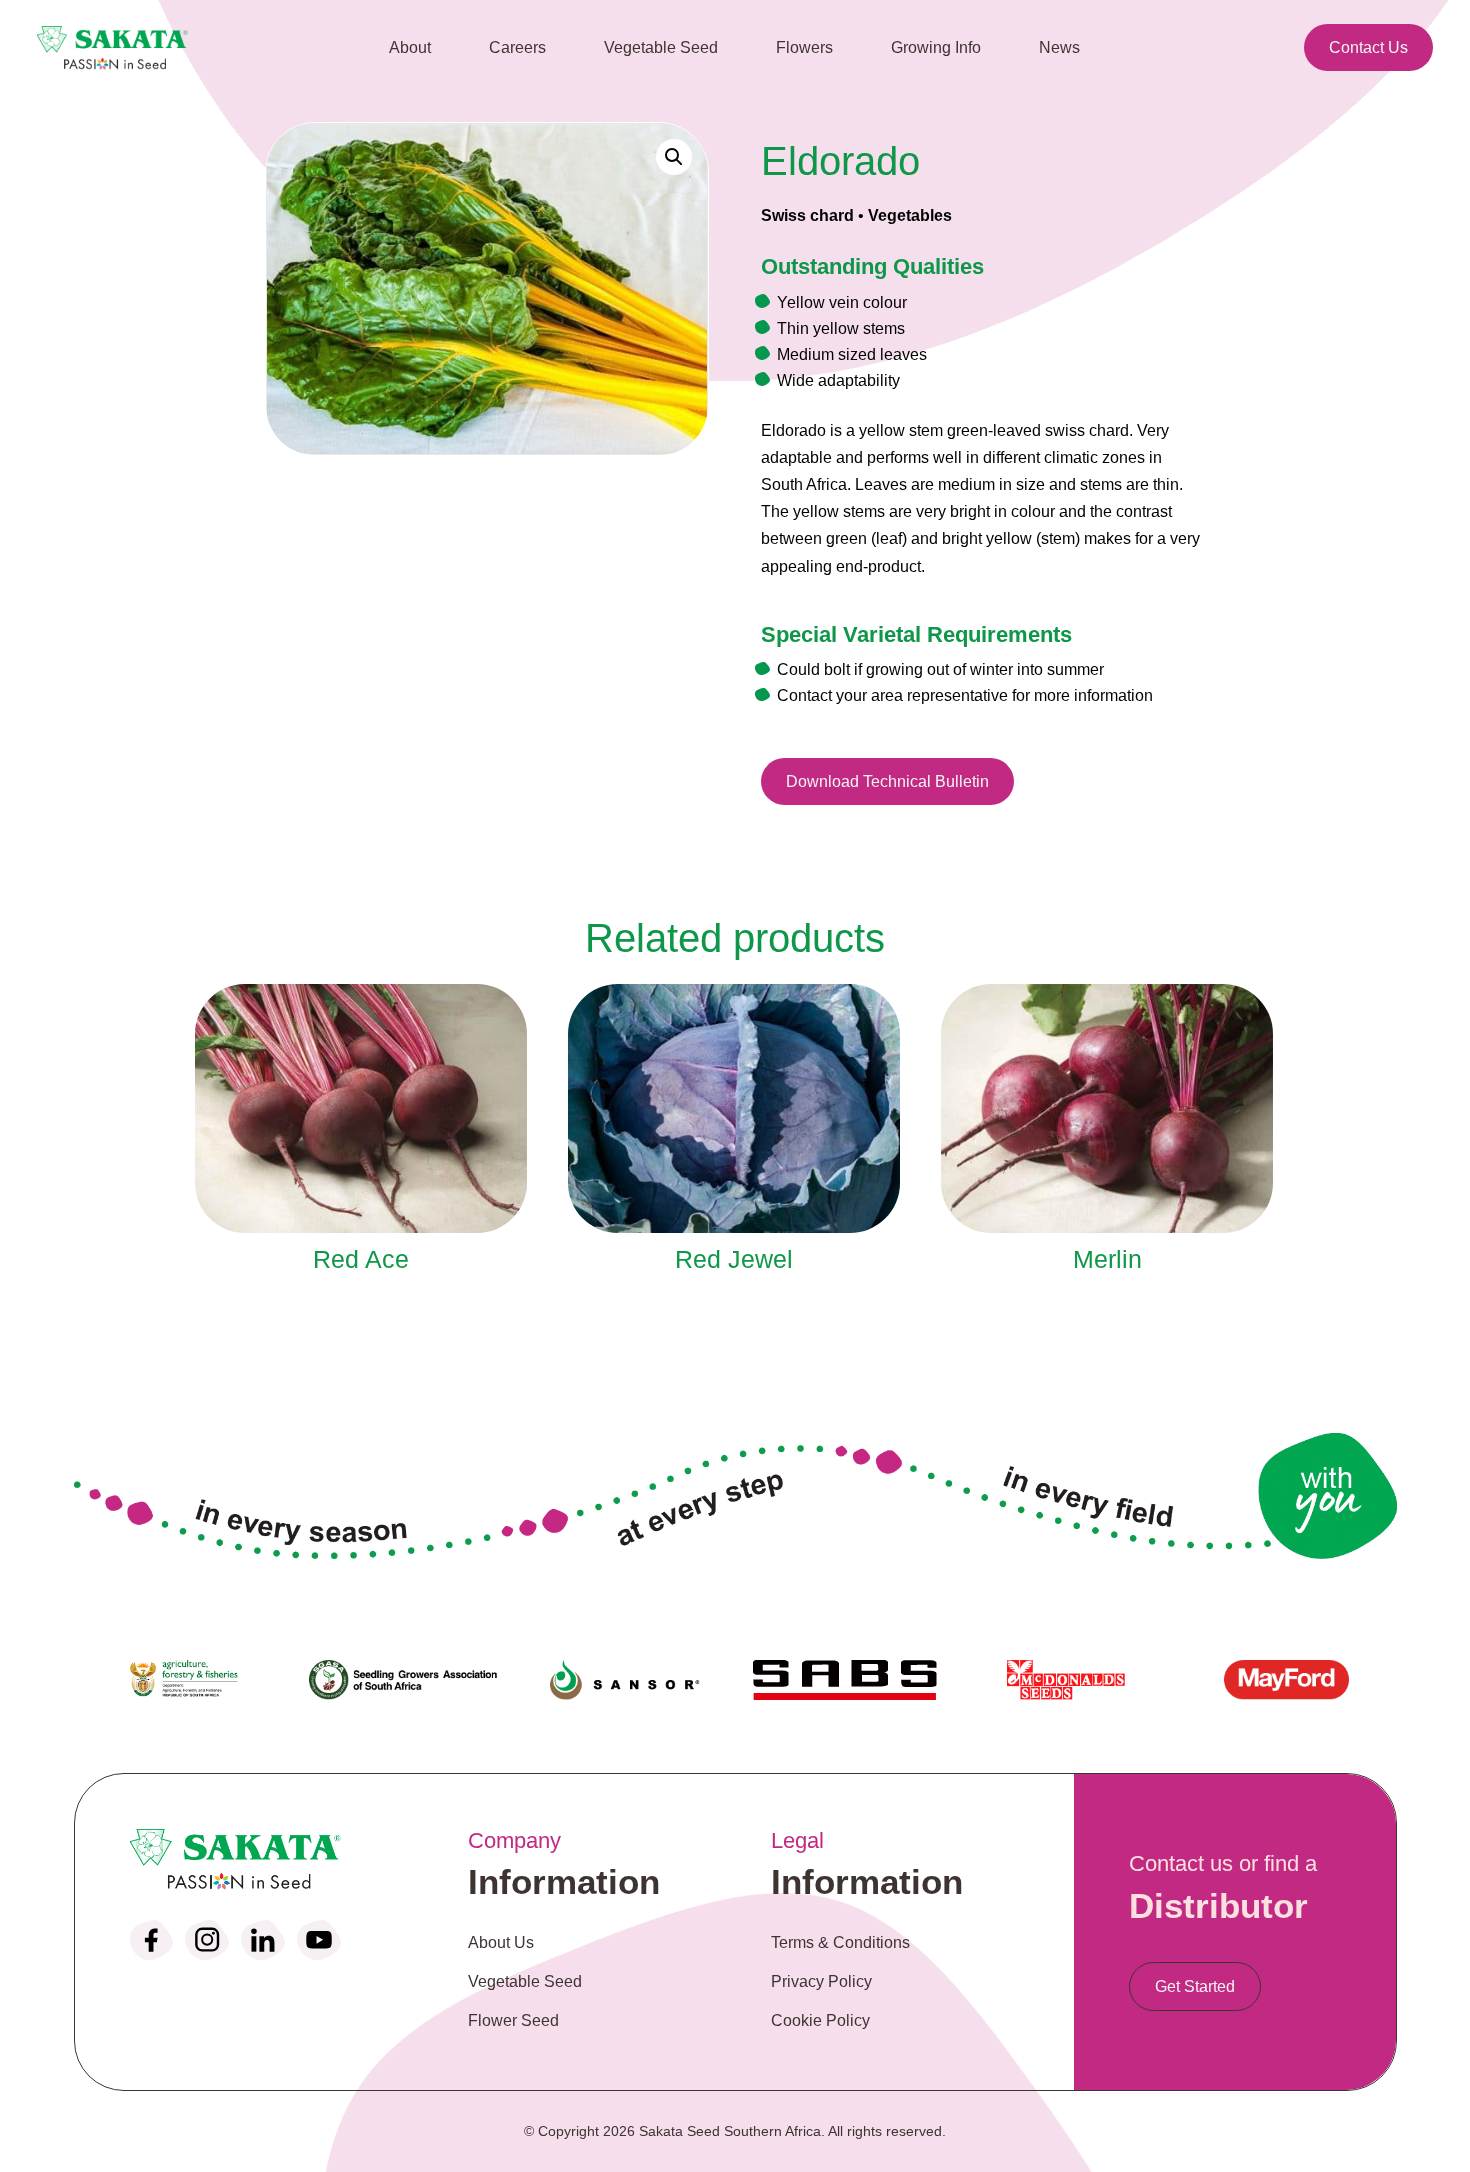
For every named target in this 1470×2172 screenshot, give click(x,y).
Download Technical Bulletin (887, 781)
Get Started (1195, 1986)
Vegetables (910, 215)
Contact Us (1368, 47)
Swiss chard (807, 215)
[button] (674, 157)
